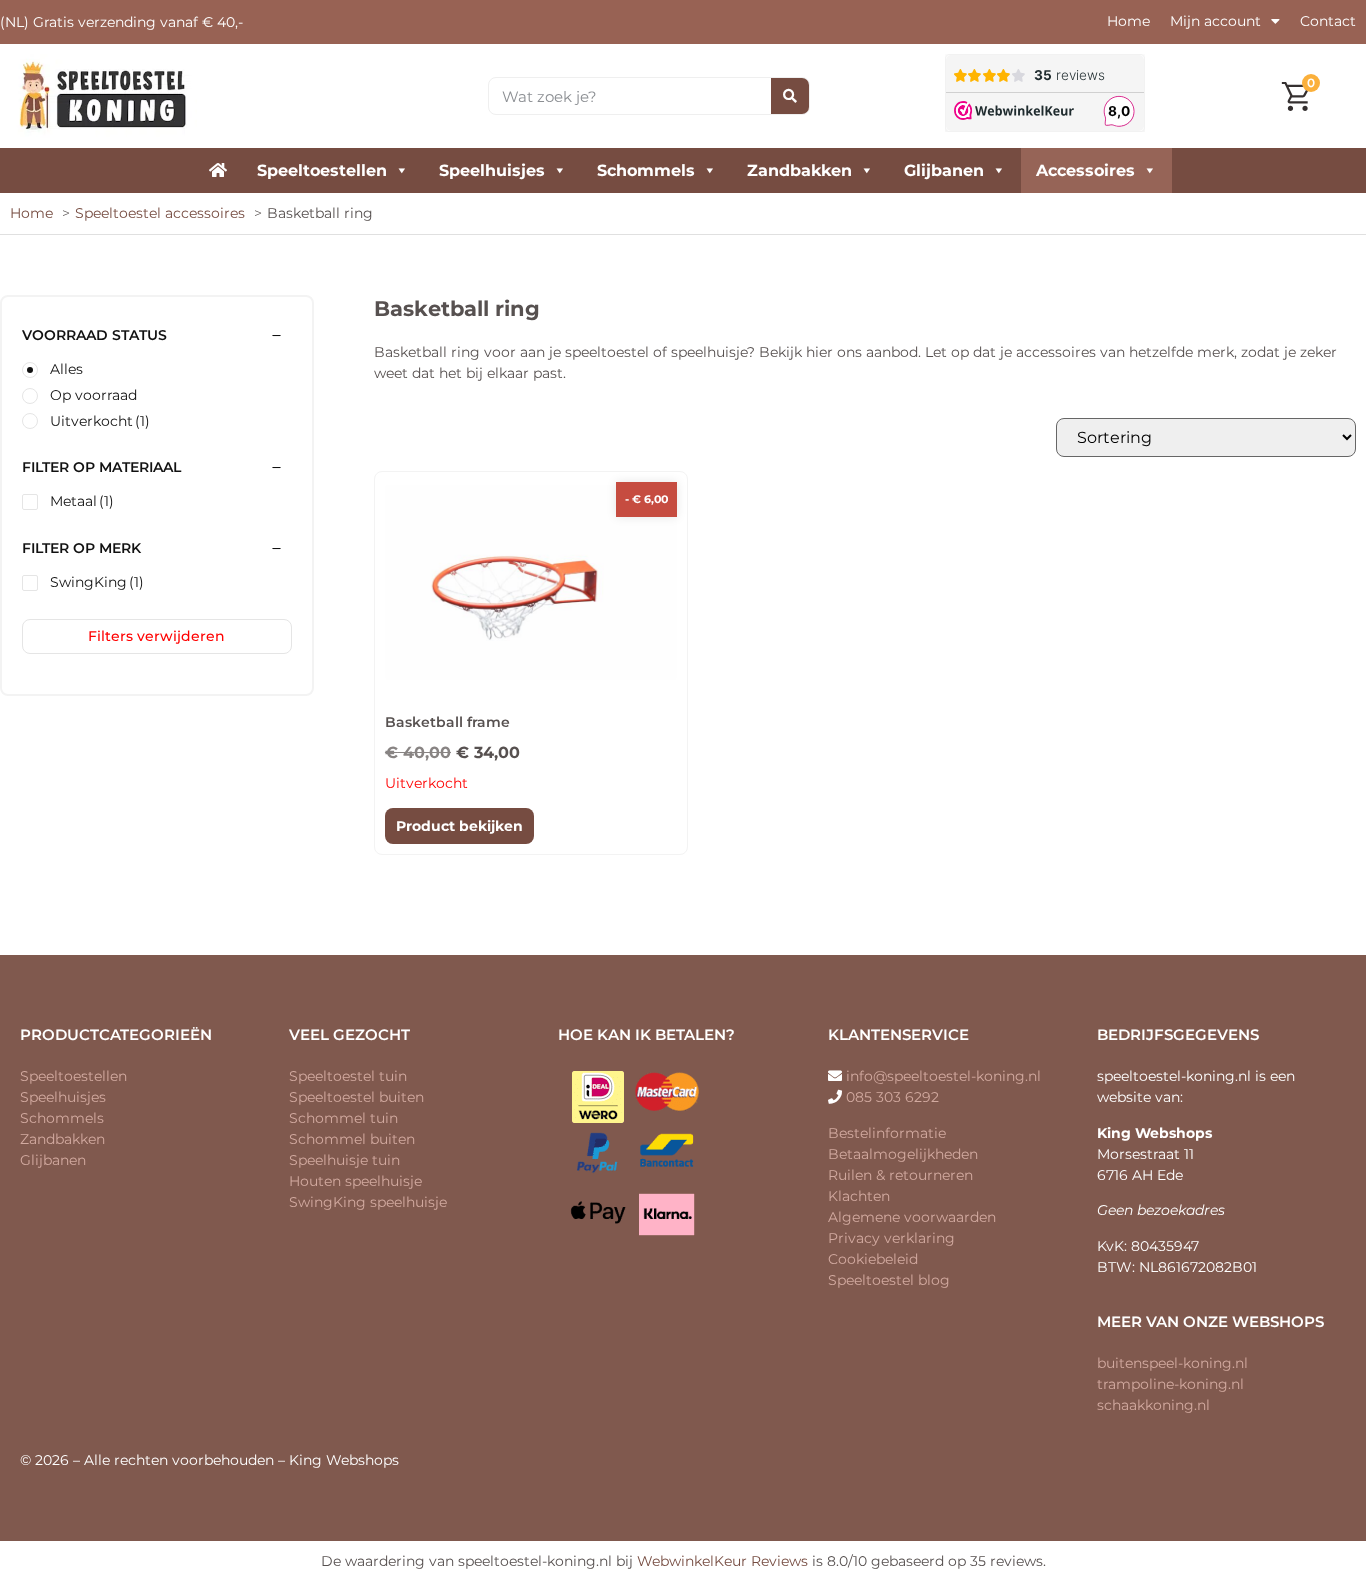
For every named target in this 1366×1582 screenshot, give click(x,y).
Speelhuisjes (492, 170)
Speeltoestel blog (889, 1280)
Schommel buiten (352, 1139)
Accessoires (1085, 170)
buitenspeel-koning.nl (1172, 1363)
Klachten (859, 1196)
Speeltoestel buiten (356, 1097)
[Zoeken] (790, 96)
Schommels (646, 170)
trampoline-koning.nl (1170, 1384)
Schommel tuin (343, 1118)
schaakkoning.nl (1153, 1405)
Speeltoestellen (322, 170)
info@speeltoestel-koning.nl (943, 1076)
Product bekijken (459, 826)
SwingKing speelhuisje (368, 1202)
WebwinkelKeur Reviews (722, 1561)
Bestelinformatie (887, 1133)
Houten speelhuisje (355, 1181)
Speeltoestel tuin (348, 1076)
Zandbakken (799, 170)
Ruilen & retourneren (900, 1175)
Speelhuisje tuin (344, 1160)
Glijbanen (944, 170)
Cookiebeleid (873, 1259)
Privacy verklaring (891, 1238)
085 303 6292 (892, 1097)
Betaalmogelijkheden (903, 1154)
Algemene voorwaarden (912, 1217)
